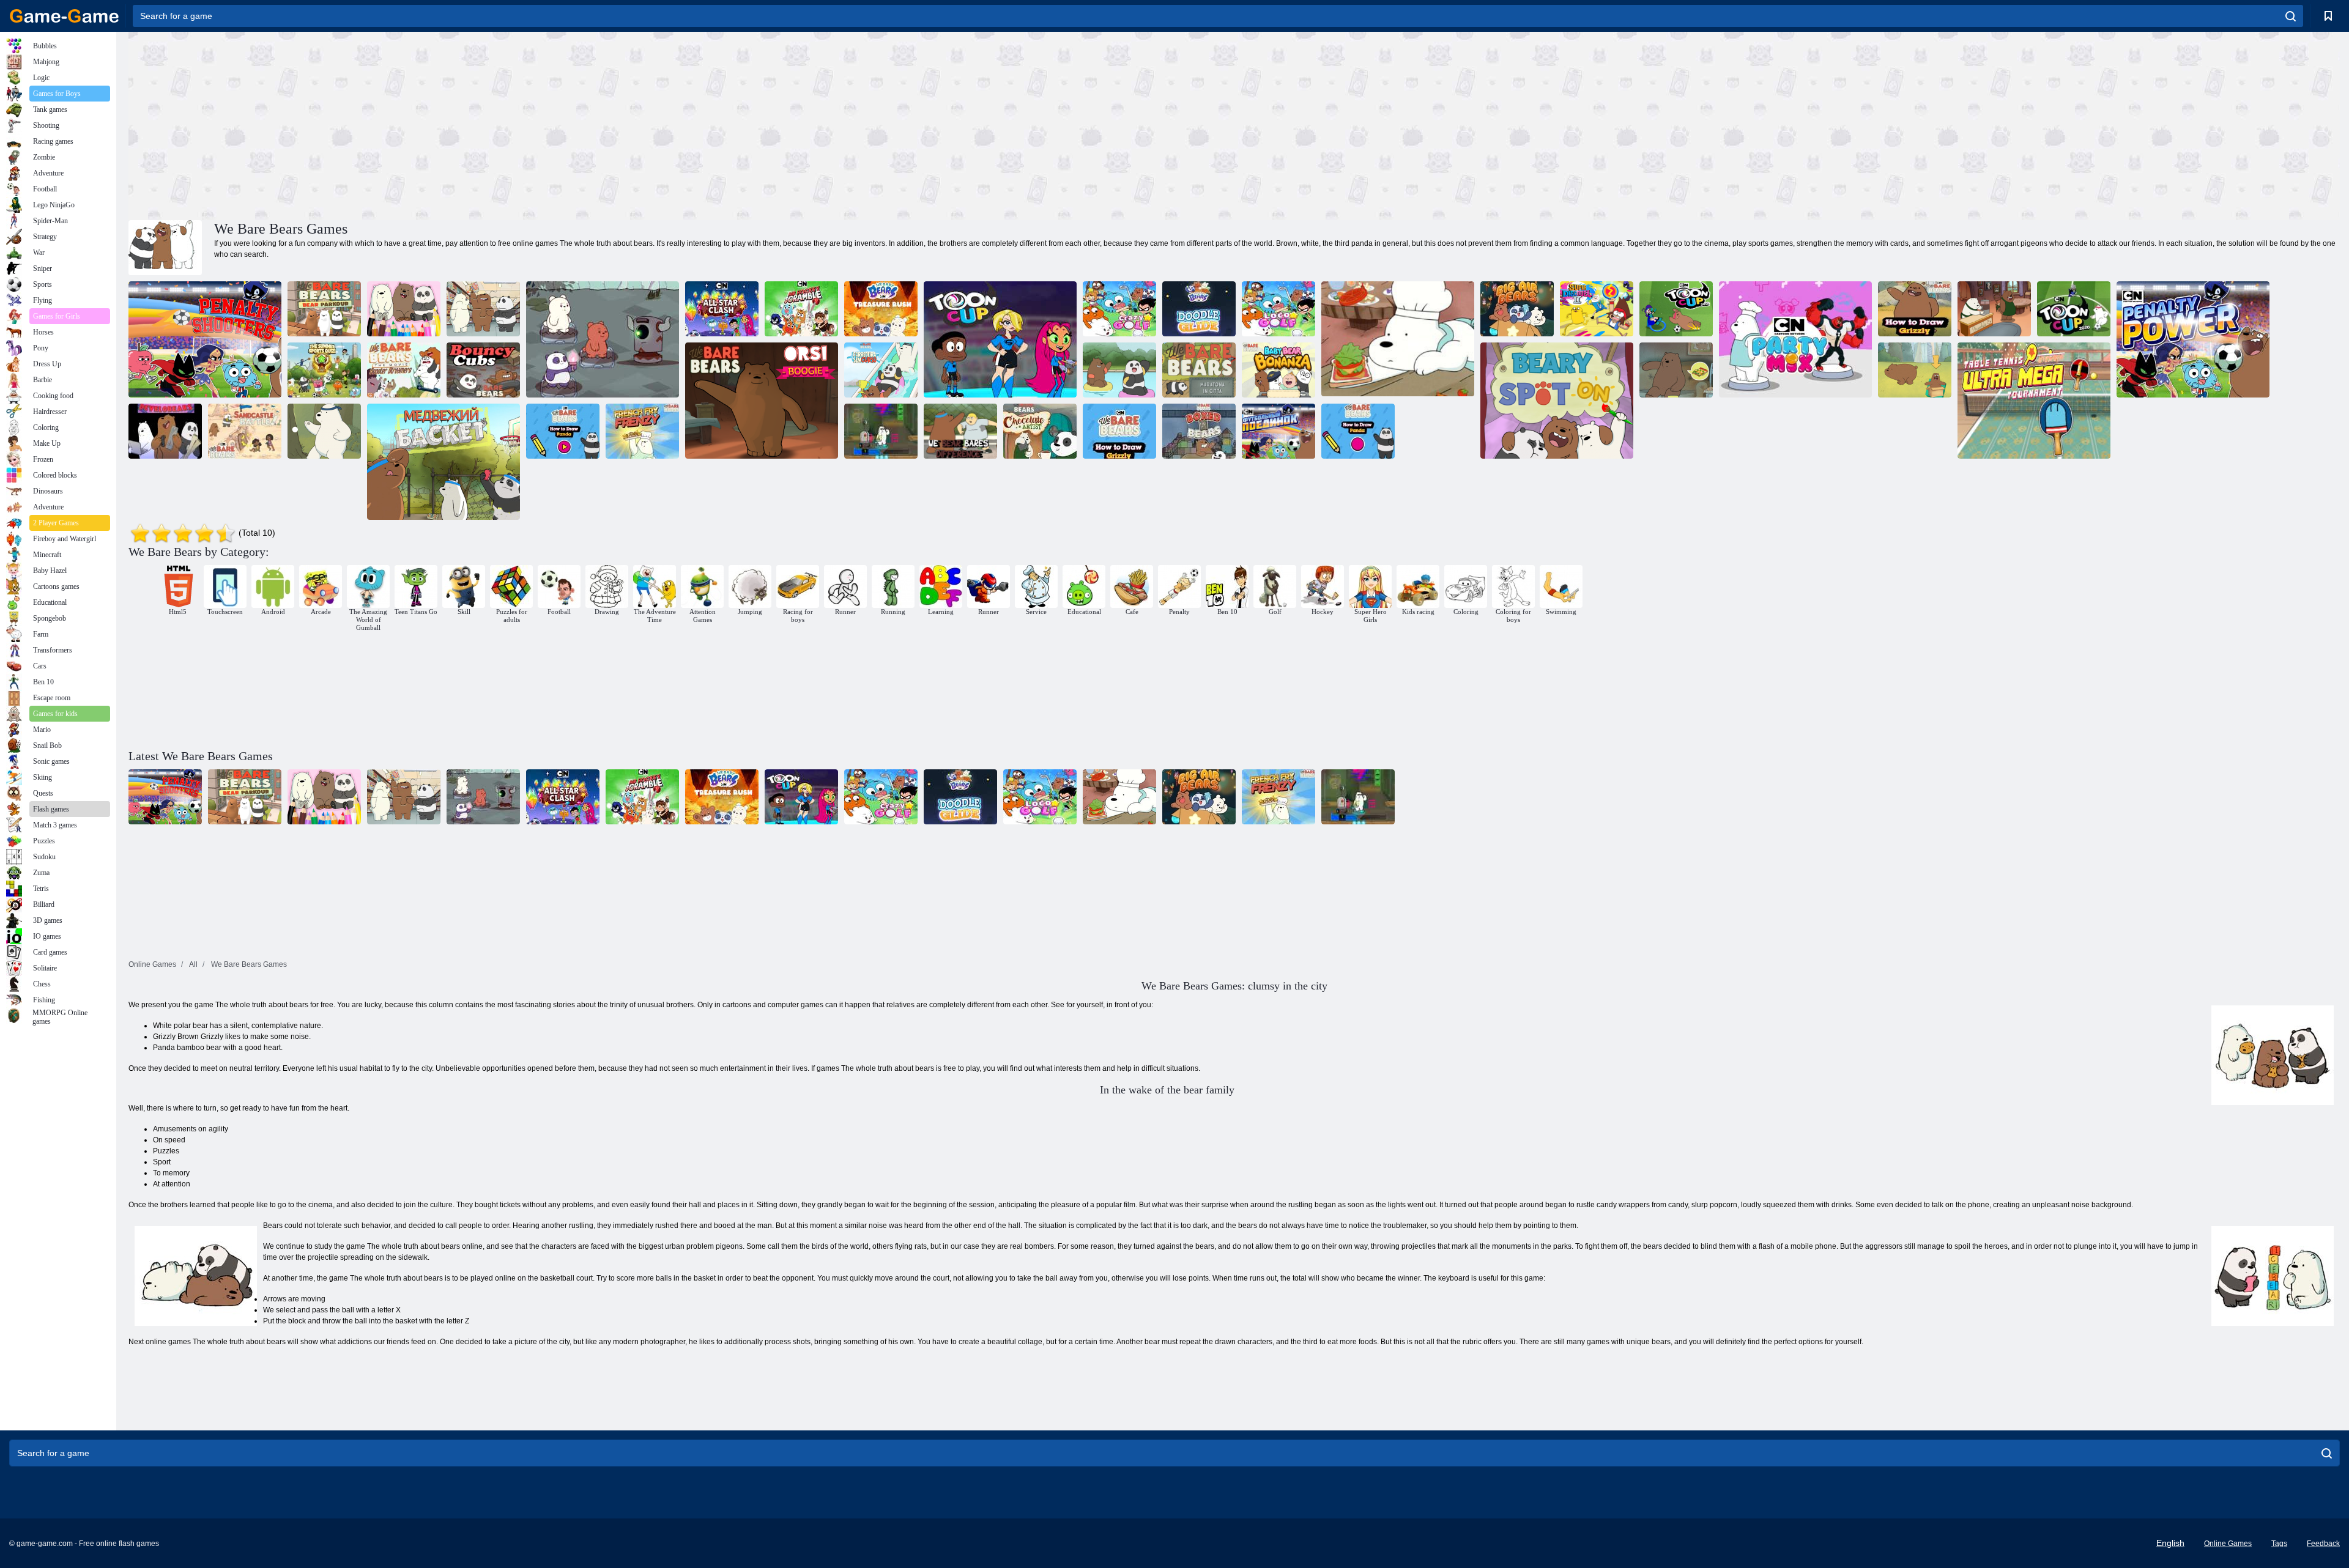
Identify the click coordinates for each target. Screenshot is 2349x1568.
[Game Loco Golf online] (1278, 309)
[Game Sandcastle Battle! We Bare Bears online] (245, 431)
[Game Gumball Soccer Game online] (1278, 431)
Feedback (2323, 1544)
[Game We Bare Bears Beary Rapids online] (1119, 370)
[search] (2291, 16)
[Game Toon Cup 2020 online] (2074, 309)
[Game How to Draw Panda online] (563, 431)
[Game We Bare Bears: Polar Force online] (881, 431)
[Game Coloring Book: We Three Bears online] (404, 309)
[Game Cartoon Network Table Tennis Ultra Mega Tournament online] (2034, 401)
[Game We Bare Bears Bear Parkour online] (324, 309)
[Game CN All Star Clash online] (722, 309)
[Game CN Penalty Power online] (2193, 339)
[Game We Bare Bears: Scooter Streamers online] (404, 370)
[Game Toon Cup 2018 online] (1676, 309)
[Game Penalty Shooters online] (205, 339)
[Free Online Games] (64, 16)
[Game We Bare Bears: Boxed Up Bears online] (1199, 431)
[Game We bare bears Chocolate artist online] (1994, 309)
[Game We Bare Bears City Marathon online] (1199, 370)
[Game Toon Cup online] (1000, 339)
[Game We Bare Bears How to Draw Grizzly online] (1915, 309)
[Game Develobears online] (165, 431)
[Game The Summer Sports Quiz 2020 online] (324, 370)
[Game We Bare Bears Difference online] (960, 431)
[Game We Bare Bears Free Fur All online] (324, 431)
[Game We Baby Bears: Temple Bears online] (603, 339)
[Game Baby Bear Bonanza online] (1278, 370)
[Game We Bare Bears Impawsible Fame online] (1915, 370)
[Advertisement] (681, 124)
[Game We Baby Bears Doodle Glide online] (1199, 309)
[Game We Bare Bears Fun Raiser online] (1676, 370)
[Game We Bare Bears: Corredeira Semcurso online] (881, 370)
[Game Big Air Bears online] (1517, 309)
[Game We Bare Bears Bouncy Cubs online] (483, 370)
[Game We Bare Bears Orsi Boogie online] (762, 401)
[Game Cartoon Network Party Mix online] (1795, 339)
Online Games (2228, 1544)
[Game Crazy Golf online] (1119, 309)
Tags (2279, 1544)
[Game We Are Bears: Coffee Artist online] (1040, 431)
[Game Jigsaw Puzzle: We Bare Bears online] (483, 309)
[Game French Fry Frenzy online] (642, 431)
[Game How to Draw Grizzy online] (1119, 431)
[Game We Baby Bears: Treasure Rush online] (881, 309)
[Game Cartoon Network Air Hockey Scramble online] (801, 309)
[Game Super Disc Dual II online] (1597, 309)
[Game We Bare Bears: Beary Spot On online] (1557, 401)
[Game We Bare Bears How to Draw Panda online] (1358, 431)
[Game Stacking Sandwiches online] (1398, 339)
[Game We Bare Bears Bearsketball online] (443, 462)
